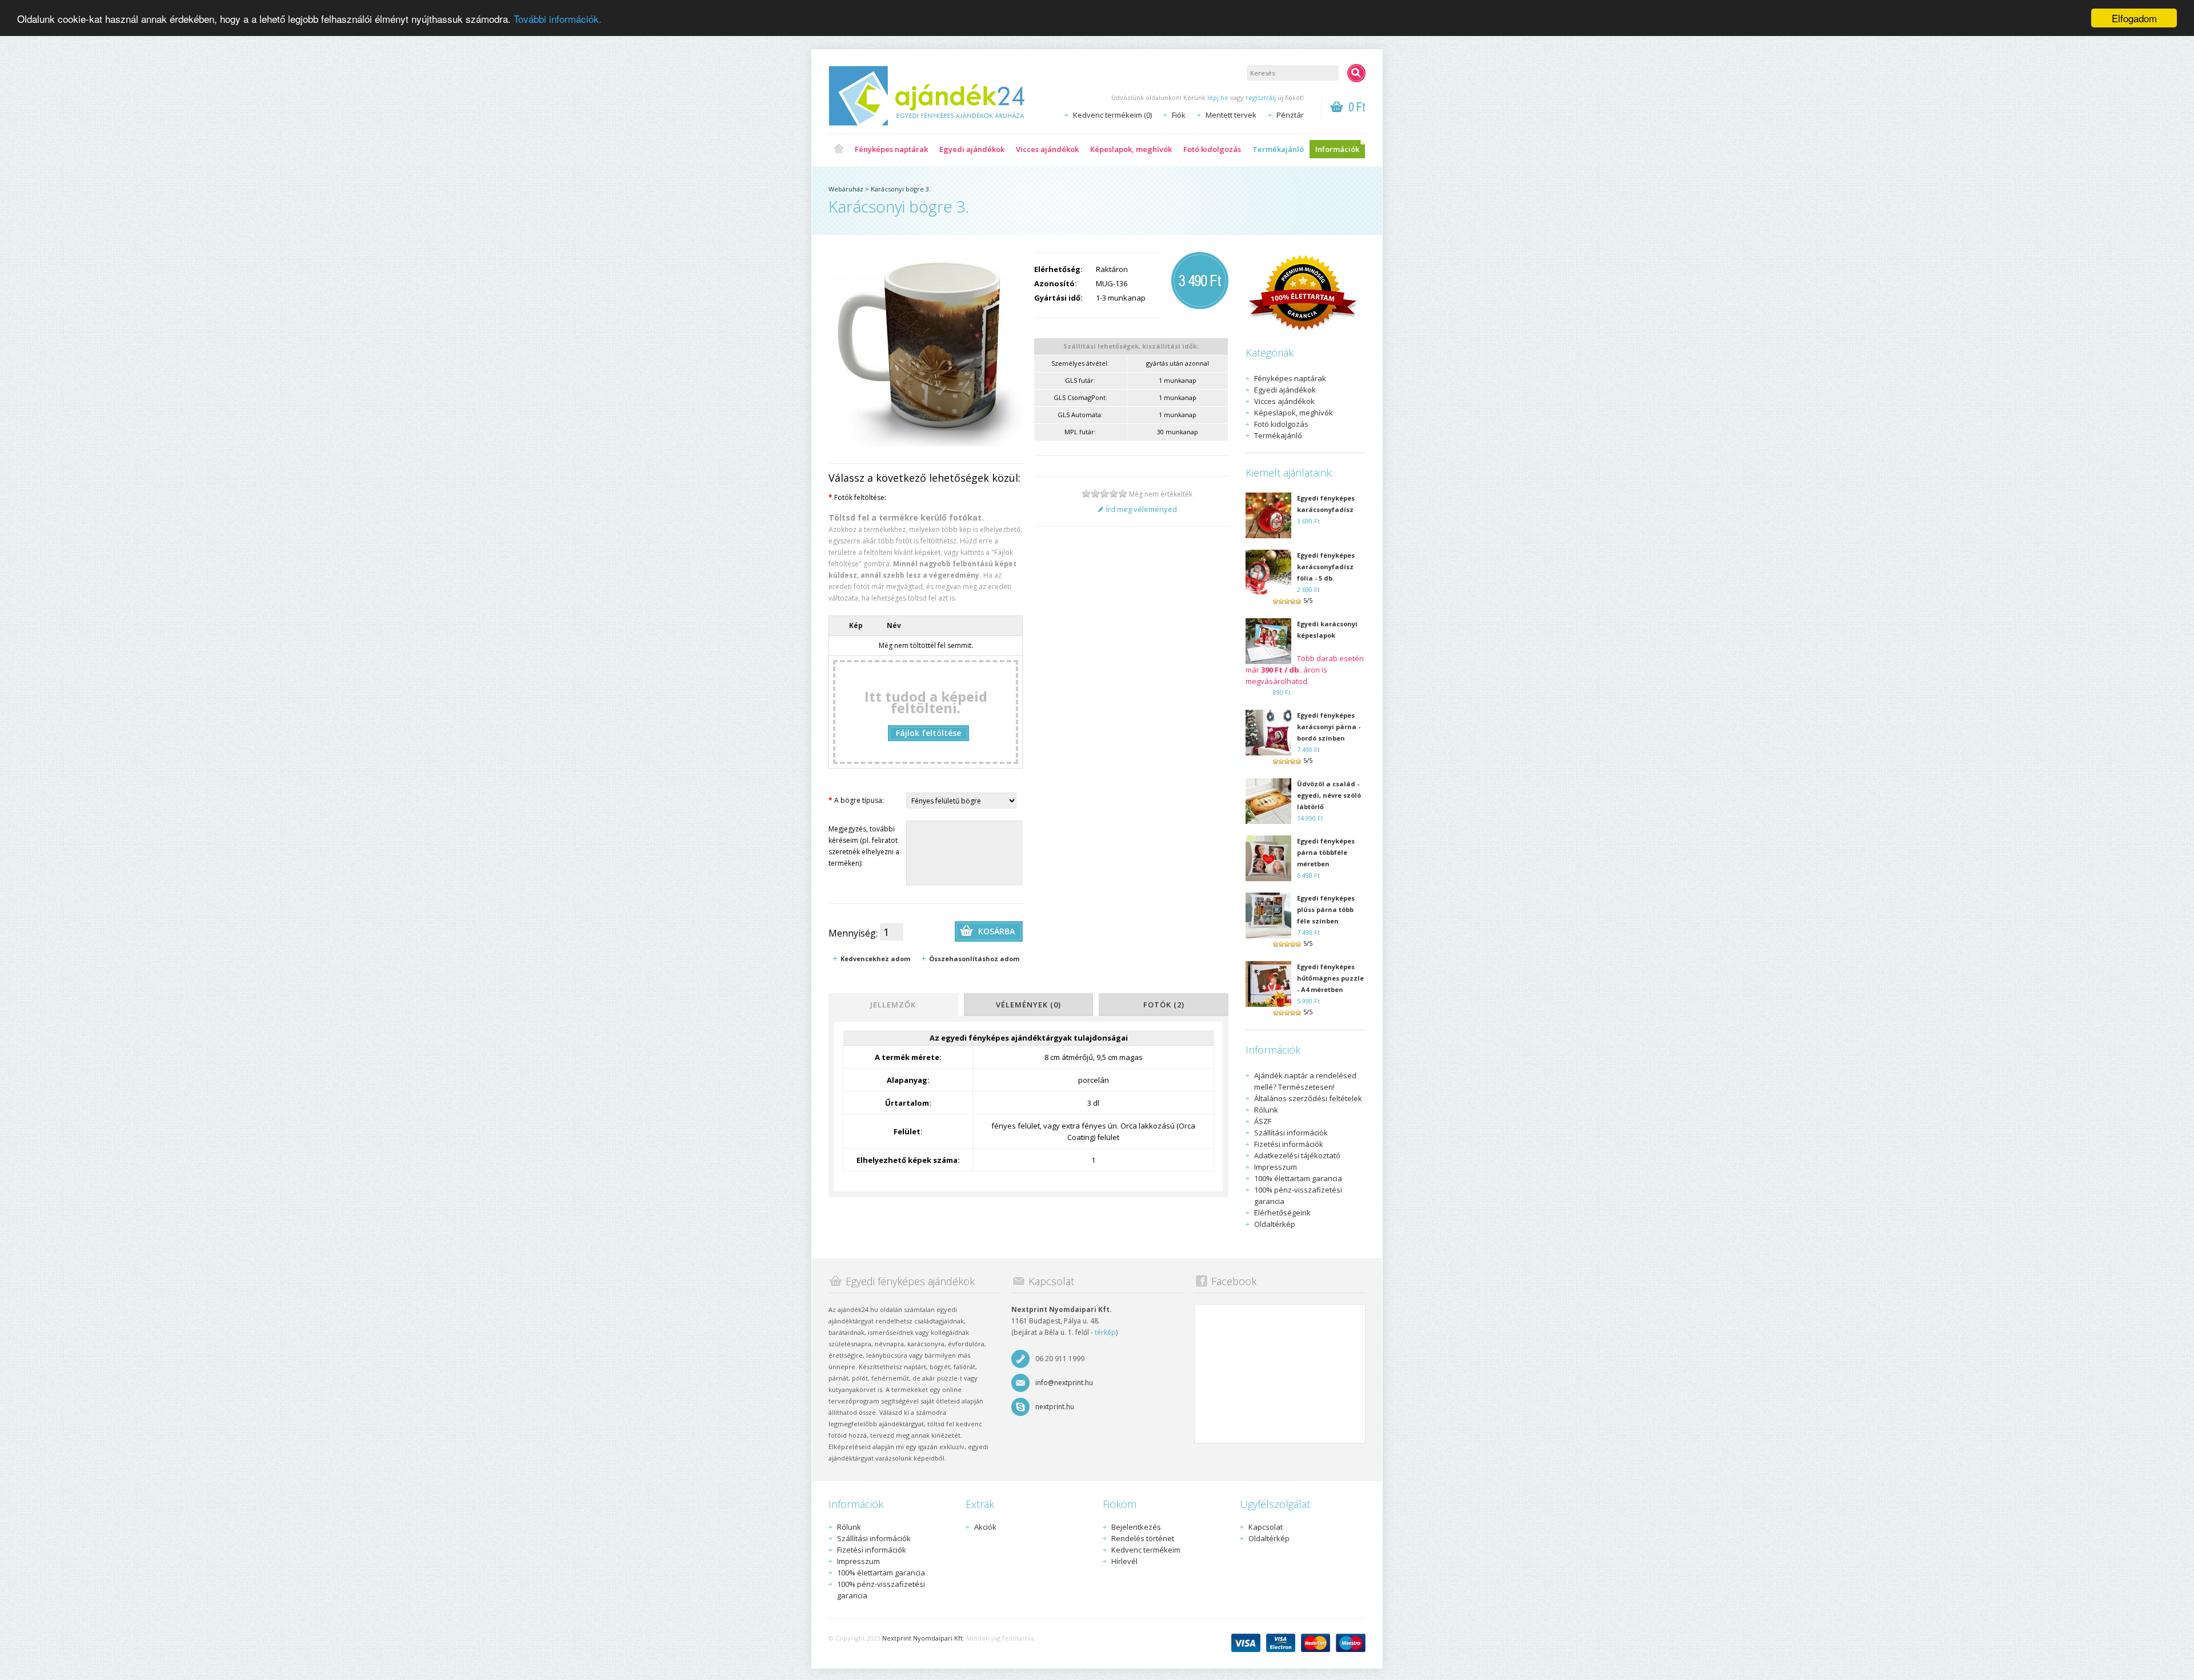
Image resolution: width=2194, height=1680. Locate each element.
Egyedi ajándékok (972, 149)
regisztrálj (1261, 97)
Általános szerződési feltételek (1308, 1098)
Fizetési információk (1289, 1144)
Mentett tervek (1231, 115)
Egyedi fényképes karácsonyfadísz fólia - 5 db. (1326, 567)
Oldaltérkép (1275, 1224)
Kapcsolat (1266, 1527)
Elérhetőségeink (1282, 1213)
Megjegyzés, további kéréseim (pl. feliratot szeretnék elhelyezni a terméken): (864, 846)
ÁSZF (1263, 1121)
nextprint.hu (1055, 1407)
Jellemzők (893, 1005)
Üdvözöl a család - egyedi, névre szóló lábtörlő (1329, 795)
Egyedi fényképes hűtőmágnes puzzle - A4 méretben (1330, 978)
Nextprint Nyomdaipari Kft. (923, 1638)
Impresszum (1276, 1167)
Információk (1337, 149)
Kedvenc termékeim (1146, 1550)
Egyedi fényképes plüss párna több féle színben (1326, 909)
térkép (1105, 1332)
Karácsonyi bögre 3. (901, 189)
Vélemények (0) (1028, 1005)
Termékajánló (1278, 149)
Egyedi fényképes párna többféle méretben (1326, 852)
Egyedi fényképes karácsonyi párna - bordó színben (1329, 727)
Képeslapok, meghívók (1131, 149)
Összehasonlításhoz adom (974, 959)
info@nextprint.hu (1064, 1383)
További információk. (558, 19)
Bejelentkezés (1136, 1527)
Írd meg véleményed (1142, 509)
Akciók (985, 1527)
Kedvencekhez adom (875, 959)
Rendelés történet (1143, 1538)
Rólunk (1266, 1110)
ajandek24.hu (839, 149)
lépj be (1218, 97)
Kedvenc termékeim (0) (1112, 115)
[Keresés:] (1356, 73)
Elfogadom (2134, 18)
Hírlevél (1124, 1561)
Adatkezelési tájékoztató (1297, 1155)
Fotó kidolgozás (1212, 149)
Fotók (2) (1164, 1005)
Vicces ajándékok (1047, 149)
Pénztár (1290, 115)
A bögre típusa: (856, 800)
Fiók (1179, 115)
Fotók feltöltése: (857, 497)
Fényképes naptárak (891, 149)
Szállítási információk (1291, 1133)
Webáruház (846, 189)
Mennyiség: (853, 933)
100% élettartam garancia (1298, 1178)
